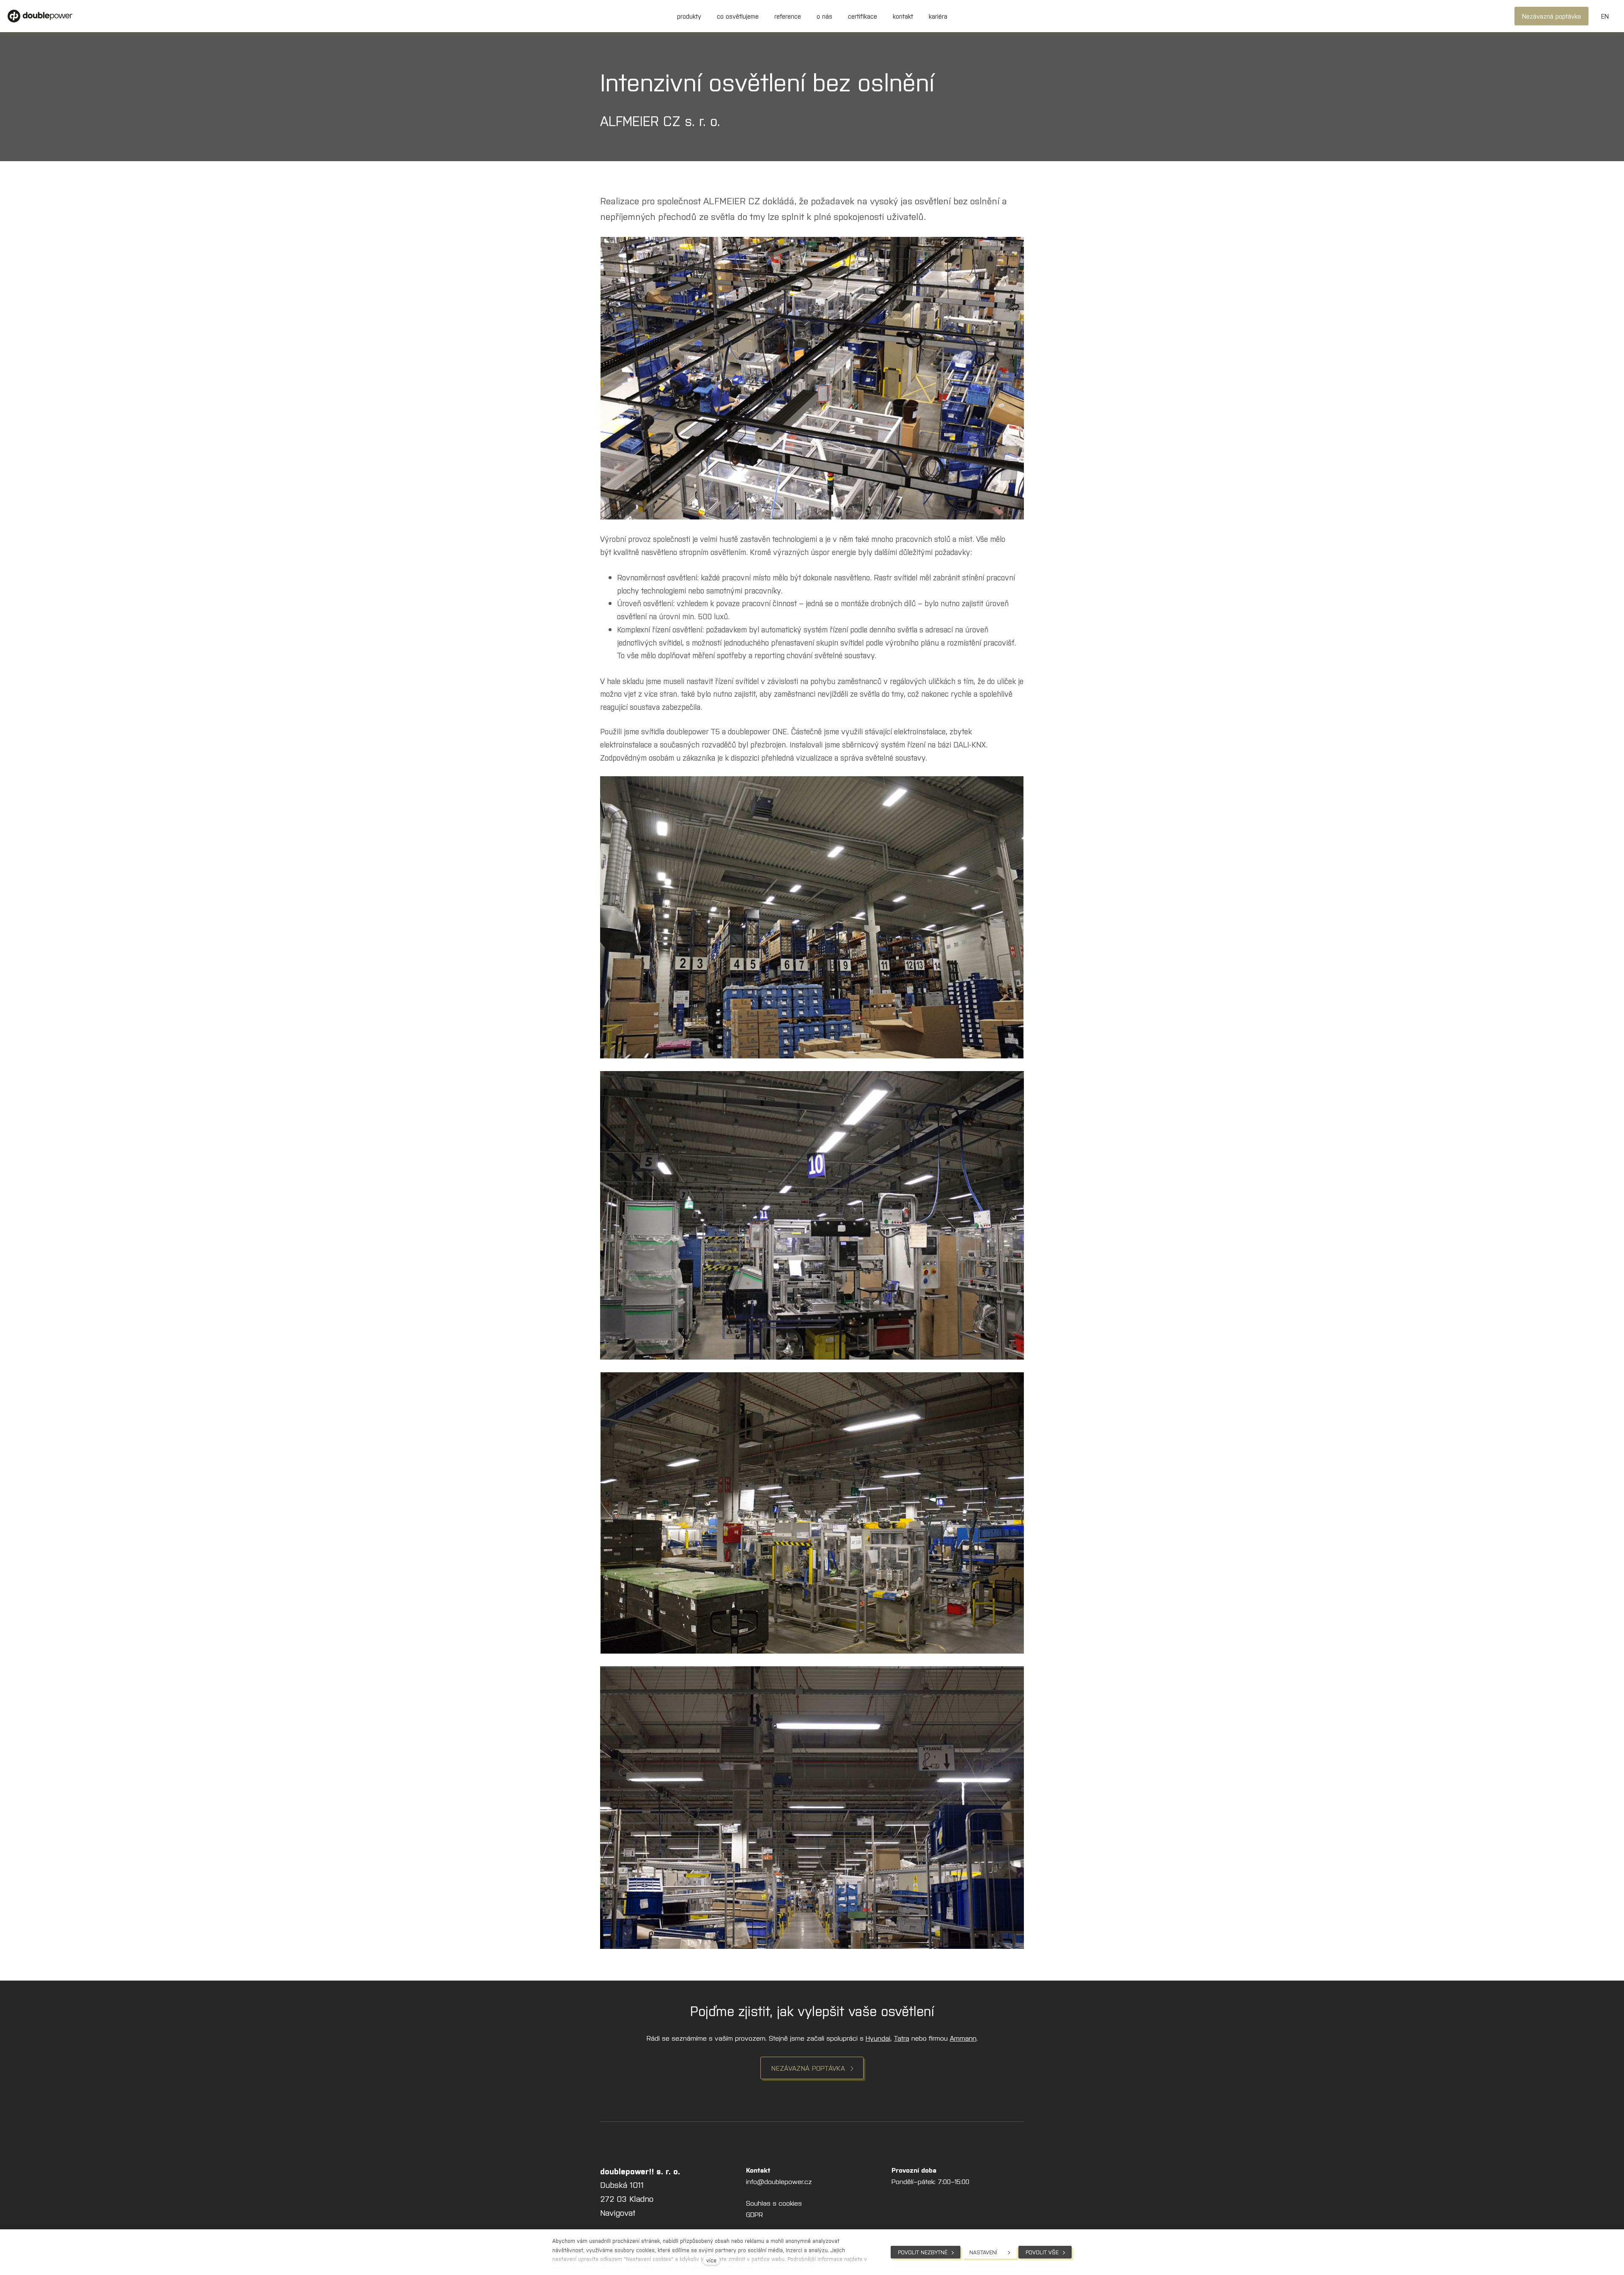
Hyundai (878, 2038)
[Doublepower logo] (40, 16)
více (711, 2260)
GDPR (754, 2214)
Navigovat (618, 2212)
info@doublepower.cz (779, 2181)
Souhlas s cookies (774, 2203)
